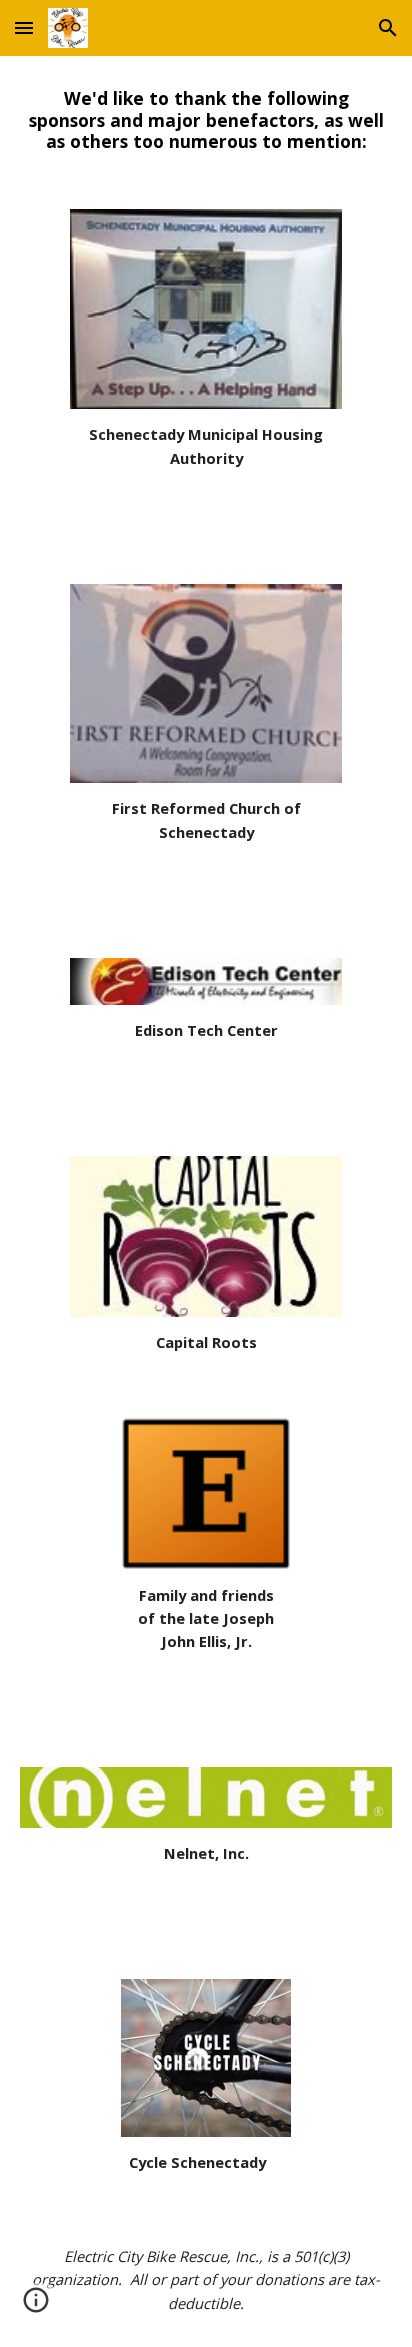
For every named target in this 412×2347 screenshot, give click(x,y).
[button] (24, 27)
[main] (206, 120)
